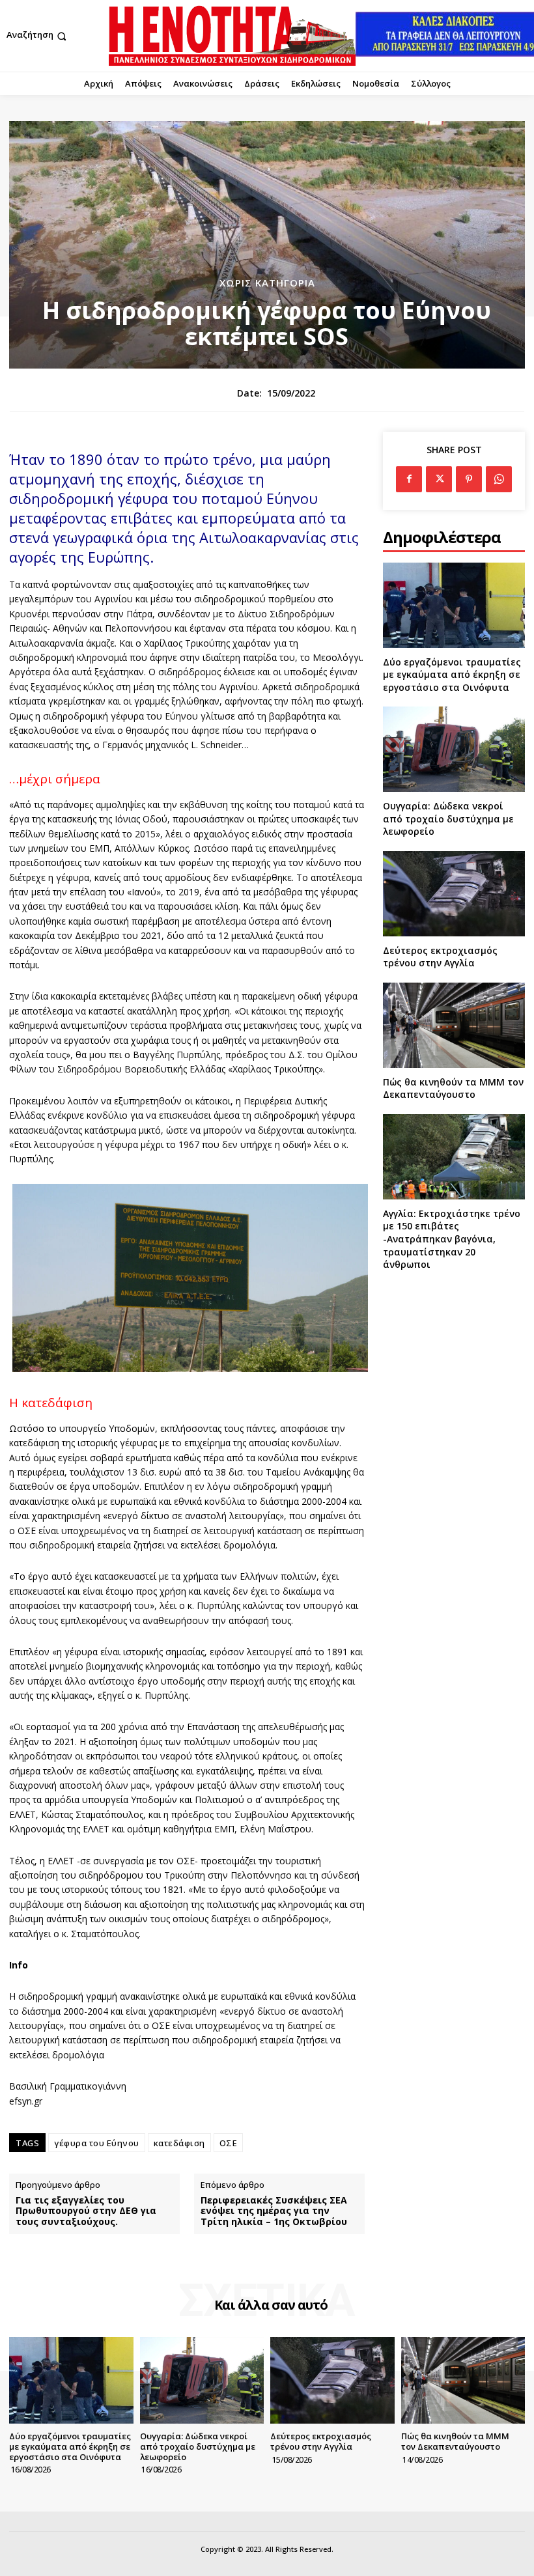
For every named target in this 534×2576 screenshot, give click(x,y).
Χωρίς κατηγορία (267, 283)
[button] (38, 36)
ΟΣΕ (229, 2143)
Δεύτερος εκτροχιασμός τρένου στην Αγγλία (440, 957)
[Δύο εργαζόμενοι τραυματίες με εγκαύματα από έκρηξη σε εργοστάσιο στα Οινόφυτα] (454, 605)
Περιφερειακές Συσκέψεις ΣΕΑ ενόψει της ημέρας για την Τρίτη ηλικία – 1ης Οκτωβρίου (274, 2211)
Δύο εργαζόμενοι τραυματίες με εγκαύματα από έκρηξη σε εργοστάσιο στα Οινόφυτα (452, 675)
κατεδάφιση (179, 2143)
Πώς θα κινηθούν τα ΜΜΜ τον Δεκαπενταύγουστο (453, 1088)
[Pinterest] (469, 479)
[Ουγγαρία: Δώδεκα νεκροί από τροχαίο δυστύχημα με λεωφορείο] (454, 749)
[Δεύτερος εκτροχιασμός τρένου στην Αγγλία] (454, 894)
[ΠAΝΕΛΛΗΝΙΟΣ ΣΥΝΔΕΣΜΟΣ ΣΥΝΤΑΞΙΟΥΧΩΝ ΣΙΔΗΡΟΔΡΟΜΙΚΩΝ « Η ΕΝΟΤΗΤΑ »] (232, 36)
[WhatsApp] (499, 479)
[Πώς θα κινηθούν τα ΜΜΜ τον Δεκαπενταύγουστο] (454, 1025)
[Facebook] (409, 479)
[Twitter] (439, 479)
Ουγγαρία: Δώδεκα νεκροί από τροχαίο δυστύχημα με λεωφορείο (448, 819)
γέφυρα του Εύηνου (97, 2143)
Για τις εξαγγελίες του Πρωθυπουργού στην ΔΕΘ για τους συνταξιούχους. (86, 2211)
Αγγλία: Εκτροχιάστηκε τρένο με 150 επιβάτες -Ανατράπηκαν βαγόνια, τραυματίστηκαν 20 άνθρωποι (452, 1239)
